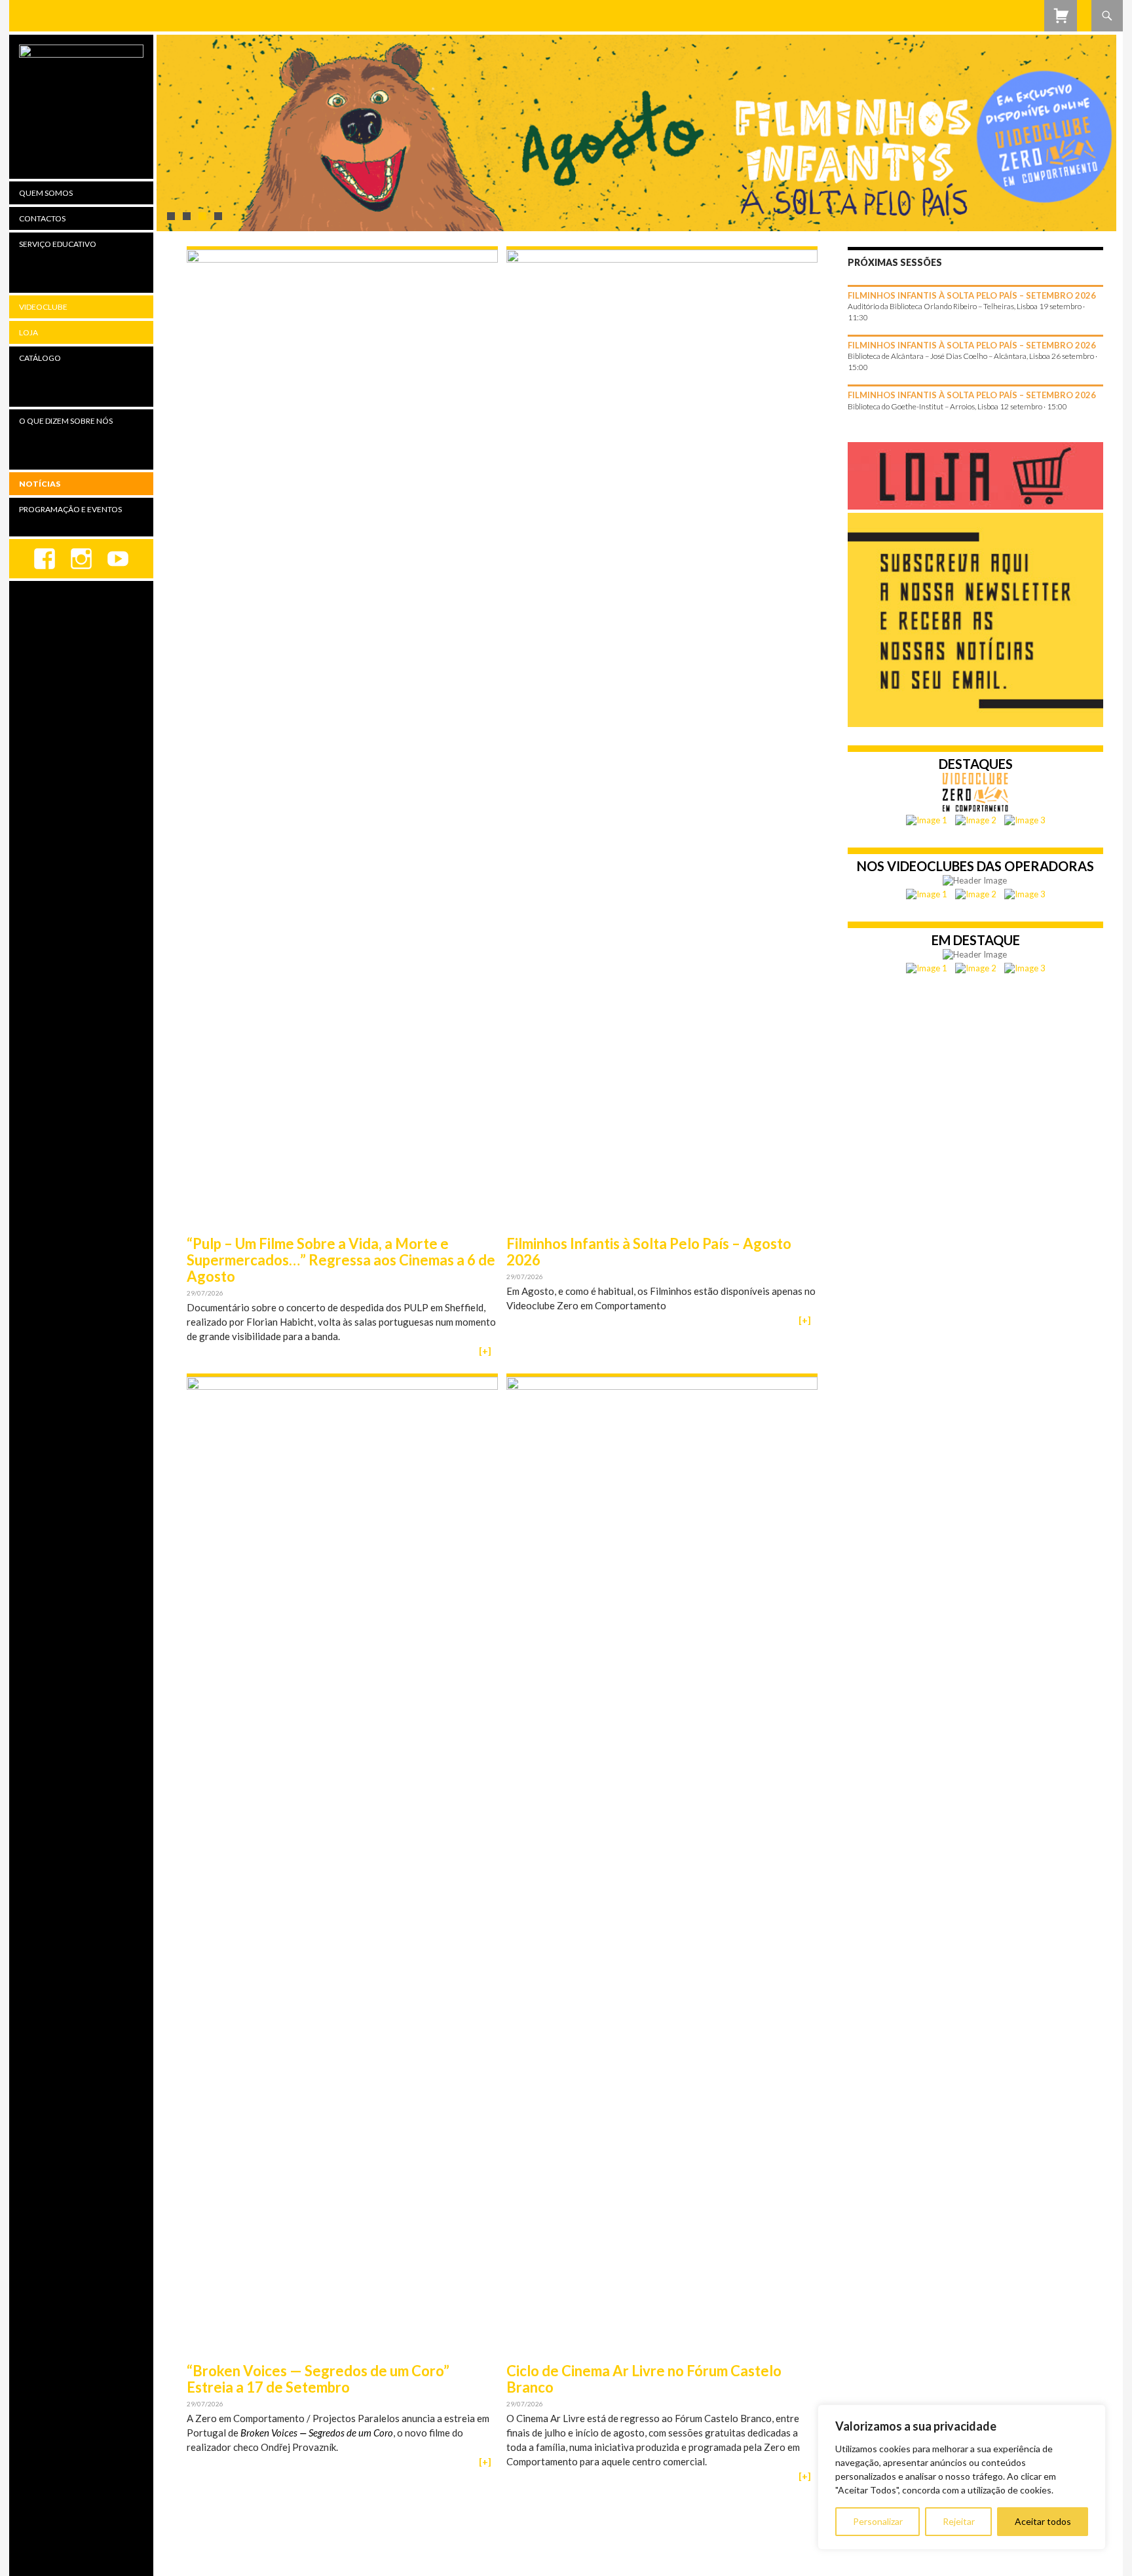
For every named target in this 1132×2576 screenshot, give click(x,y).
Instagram (81, 559)
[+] (485, 1351)
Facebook (45, 559)
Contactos (42, 218)
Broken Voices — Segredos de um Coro (317, 2433)
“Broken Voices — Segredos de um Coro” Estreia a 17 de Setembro (318, 2379)
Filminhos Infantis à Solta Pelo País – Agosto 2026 (649, 1252)
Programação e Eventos (70, 509)
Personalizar (878, 2521)
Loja (28, 332)
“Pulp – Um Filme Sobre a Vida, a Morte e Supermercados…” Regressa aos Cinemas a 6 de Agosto (341, 1260)
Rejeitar (959, 2521)
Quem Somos (46, 193)
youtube (118, 559)
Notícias (40, 484)
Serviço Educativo (58, 244)
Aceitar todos (1043, 2521)
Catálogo (40, 358)
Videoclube (43, 307)
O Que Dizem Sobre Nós (66, 421)
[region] (962, 2477)
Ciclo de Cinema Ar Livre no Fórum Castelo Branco (644, 2379)
